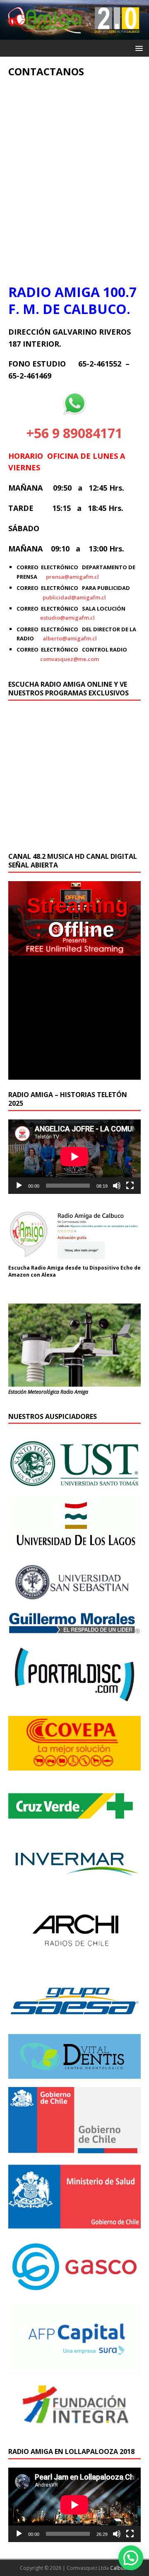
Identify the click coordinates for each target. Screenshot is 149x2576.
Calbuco (120, 2568)
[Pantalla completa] (130, 1186)
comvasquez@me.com (70, 659)
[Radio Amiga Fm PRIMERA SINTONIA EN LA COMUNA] (74, 35)
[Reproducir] (19, 1186)
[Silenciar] (117, 1186)
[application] (74, 1157)
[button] (131, 2558)
